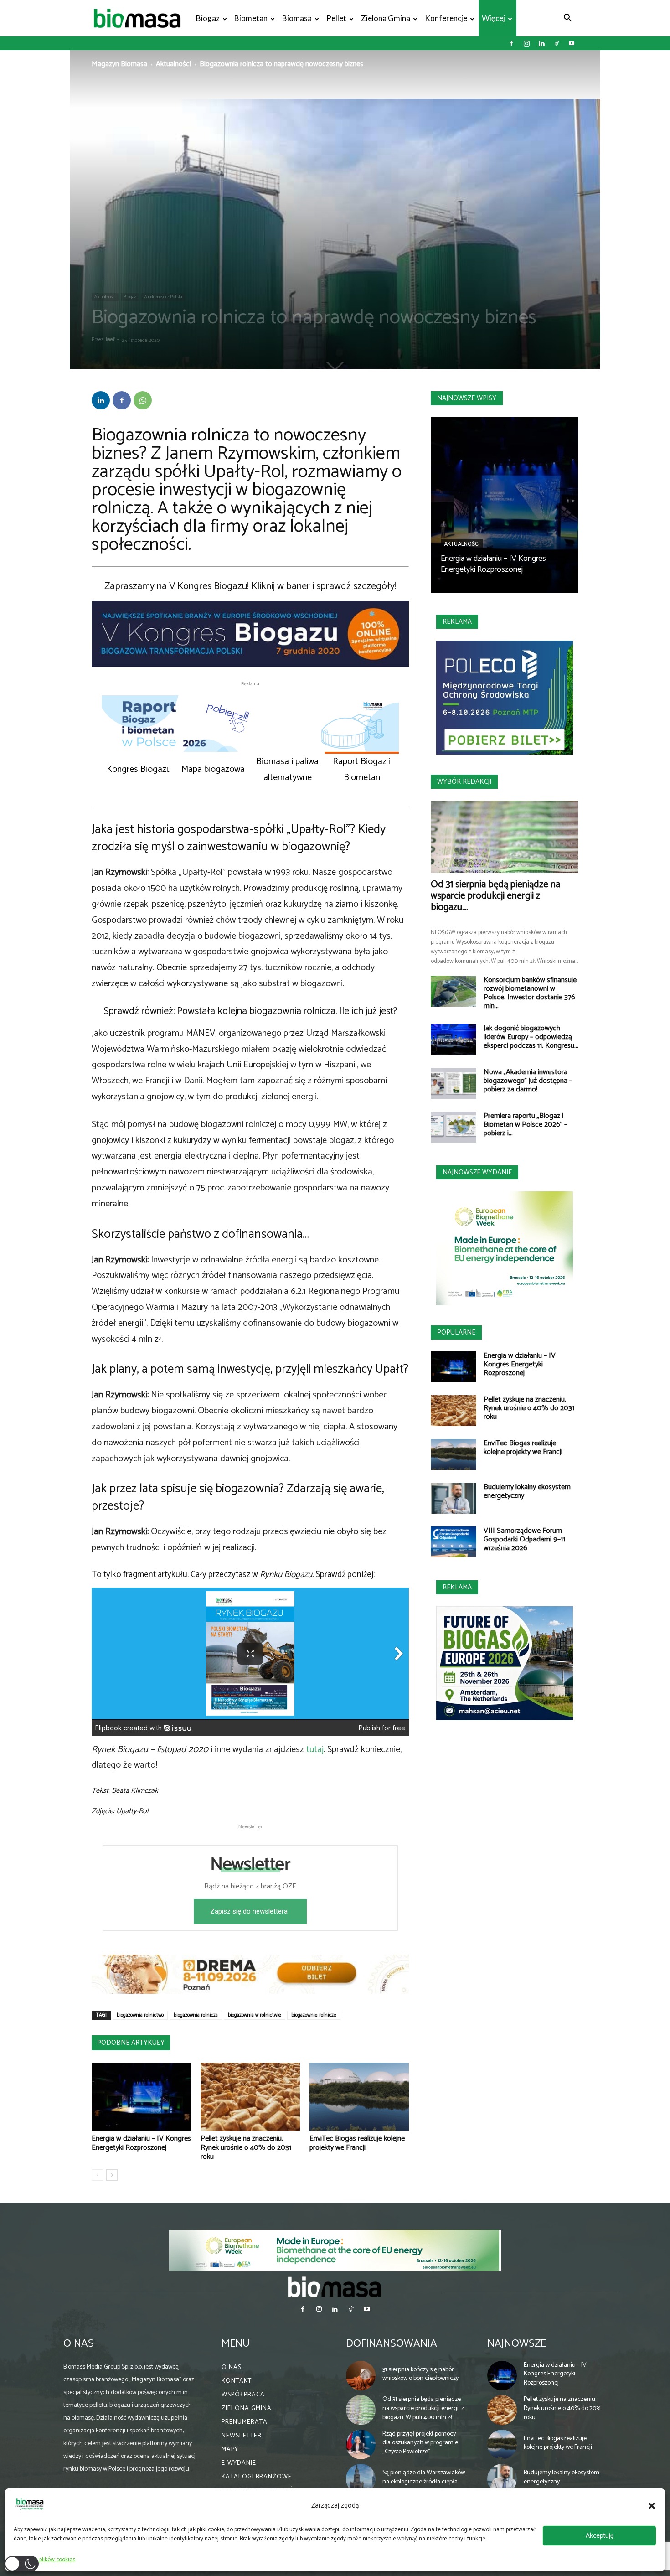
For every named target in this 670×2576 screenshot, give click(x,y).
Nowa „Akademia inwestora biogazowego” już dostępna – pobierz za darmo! (528, 1081)
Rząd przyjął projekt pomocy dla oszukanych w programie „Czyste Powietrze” (420, 2443)
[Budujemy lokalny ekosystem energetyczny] (454, 1498)
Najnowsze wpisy (467, 398)
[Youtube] (572, 43)
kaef (110, 340)
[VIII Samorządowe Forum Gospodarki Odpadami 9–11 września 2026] (454, 1542)
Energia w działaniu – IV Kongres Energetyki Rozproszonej (141, 2143)
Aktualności (173, 64)
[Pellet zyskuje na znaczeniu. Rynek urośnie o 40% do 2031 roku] (250, 2097)
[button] (652, 2506)
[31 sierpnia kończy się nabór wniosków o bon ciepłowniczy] (361, 2376)
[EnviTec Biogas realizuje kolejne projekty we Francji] (359, 2097)
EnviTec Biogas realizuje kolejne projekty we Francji (357, 2143)
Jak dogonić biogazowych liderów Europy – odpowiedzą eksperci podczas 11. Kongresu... (531, 1037)
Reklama (457, 622)
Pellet (336, 18)
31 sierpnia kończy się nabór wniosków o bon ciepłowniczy (420, 2374)
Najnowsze (517, 2344)
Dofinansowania (392, 2344)
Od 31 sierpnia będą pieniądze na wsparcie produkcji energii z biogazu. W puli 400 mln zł (423, 2408)
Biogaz (208, 18)
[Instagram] (526, 43)
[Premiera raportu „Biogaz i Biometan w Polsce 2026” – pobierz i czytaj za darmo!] (454, 1127)
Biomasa (297, 18)
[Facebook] (511, 43)
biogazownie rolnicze (314, 2015)
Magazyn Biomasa (119, 64)
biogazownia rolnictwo (140, 2015)
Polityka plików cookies (47, 2560)
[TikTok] (557, 43)
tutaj (315, 1750)
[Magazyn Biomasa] (335, 2286)
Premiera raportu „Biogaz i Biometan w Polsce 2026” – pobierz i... (526, 1125)
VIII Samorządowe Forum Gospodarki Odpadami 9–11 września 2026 (524, 1539)
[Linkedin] (541, 43)
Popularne (456, 1332)
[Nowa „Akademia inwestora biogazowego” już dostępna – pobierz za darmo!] (454, 1084)
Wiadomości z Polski (163, 297)
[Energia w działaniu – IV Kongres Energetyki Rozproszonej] (141, 2097)
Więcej (493, 18)
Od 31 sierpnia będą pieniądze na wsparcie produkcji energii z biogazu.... (495, 896)
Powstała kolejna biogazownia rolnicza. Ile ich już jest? (287, 1011)
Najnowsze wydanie (477, 1172)
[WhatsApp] (143, 400)
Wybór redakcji (464, 782)
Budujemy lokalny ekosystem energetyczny (527, 1491)
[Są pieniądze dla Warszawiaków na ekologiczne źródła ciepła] (361, 2479)
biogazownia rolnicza (196, 2015)
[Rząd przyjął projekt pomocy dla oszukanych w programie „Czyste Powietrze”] (361, 2445)
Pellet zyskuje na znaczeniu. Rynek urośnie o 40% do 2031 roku (246, 2148)
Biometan (251, 18)
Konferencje (446, 18)
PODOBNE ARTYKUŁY (131, 2043)
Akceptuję (600, 2536)
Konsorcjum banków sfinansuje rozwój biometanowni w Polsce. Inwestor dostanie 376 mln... (530, 993)
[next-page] (112, 2175)
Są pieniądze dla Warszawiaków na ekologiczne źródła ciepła (424, 2477)
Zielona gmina (386, 18)
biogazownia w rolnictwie (255, 2015)
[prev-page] (97, 2175)
